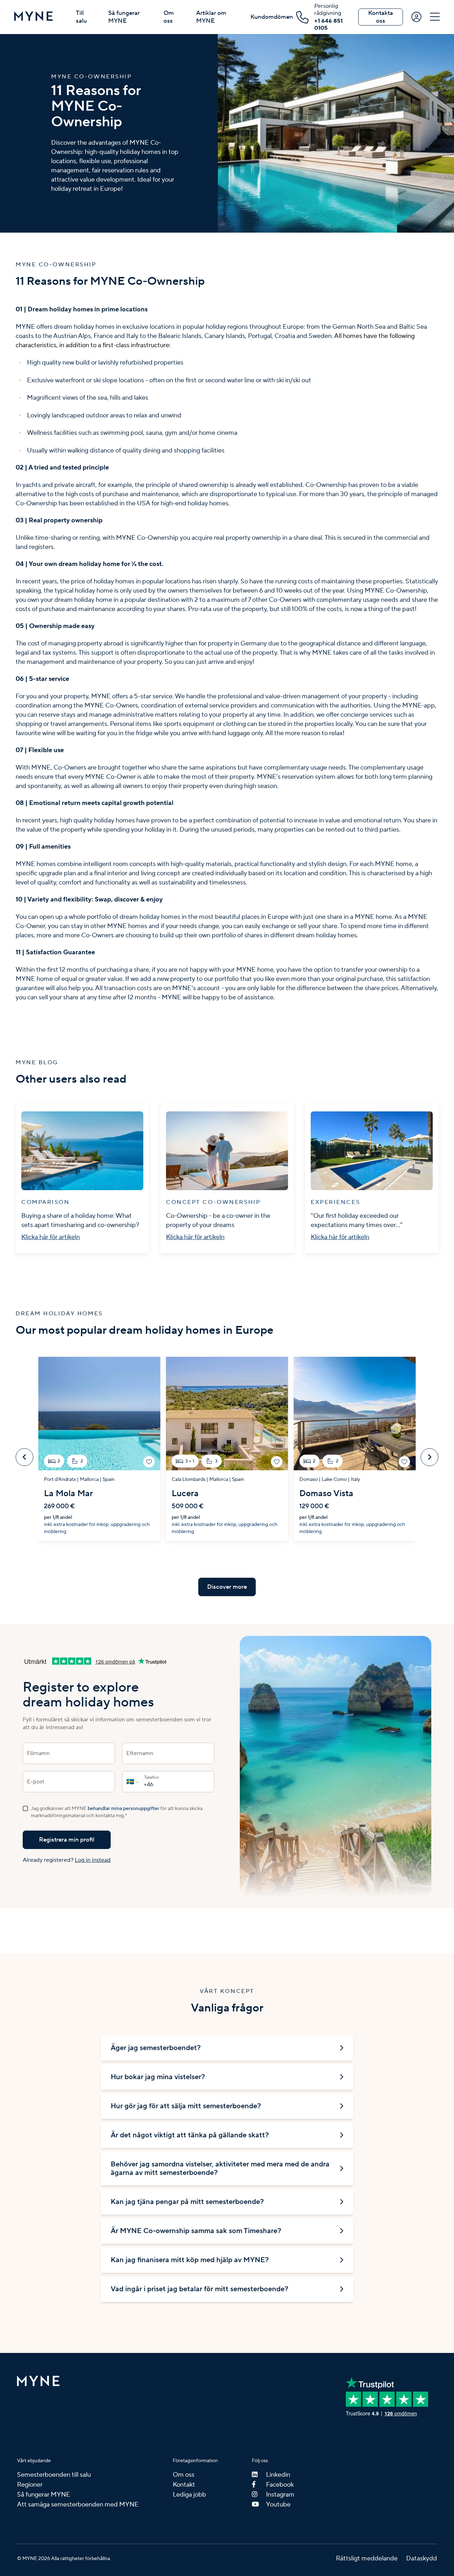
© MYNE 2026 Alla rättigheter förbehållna (63, 2559)
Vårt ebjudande (34, 2461)
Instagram (280, 2495)
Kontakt (184, 2485)
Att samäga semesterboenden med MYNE (78, 2505)
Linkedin (278, 2475)
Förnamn (38, 1753)
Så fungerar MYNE (124, 17)
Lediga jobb (189, 2495)
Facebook (280, 2485)
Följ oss (260, 2461)
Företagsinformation (195, 2461)
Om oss (169, 17)
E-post (36, 1782)
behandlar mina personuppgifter (123, 1809)
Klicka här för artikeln (51, 1237)
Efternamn (140, 1753)
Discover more (227, 1587)
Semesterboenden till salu (54, 2475)
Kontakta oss (381, 17)
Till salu (81, 17)
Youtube (278, 2505)
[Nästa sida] (430, 1457)
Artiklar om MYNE (211, 17)
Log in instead (93, 1860)
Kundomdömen (272, 17)
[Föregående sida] (24, 1457)
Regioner (30, 2485)
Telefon (151, 1778)
